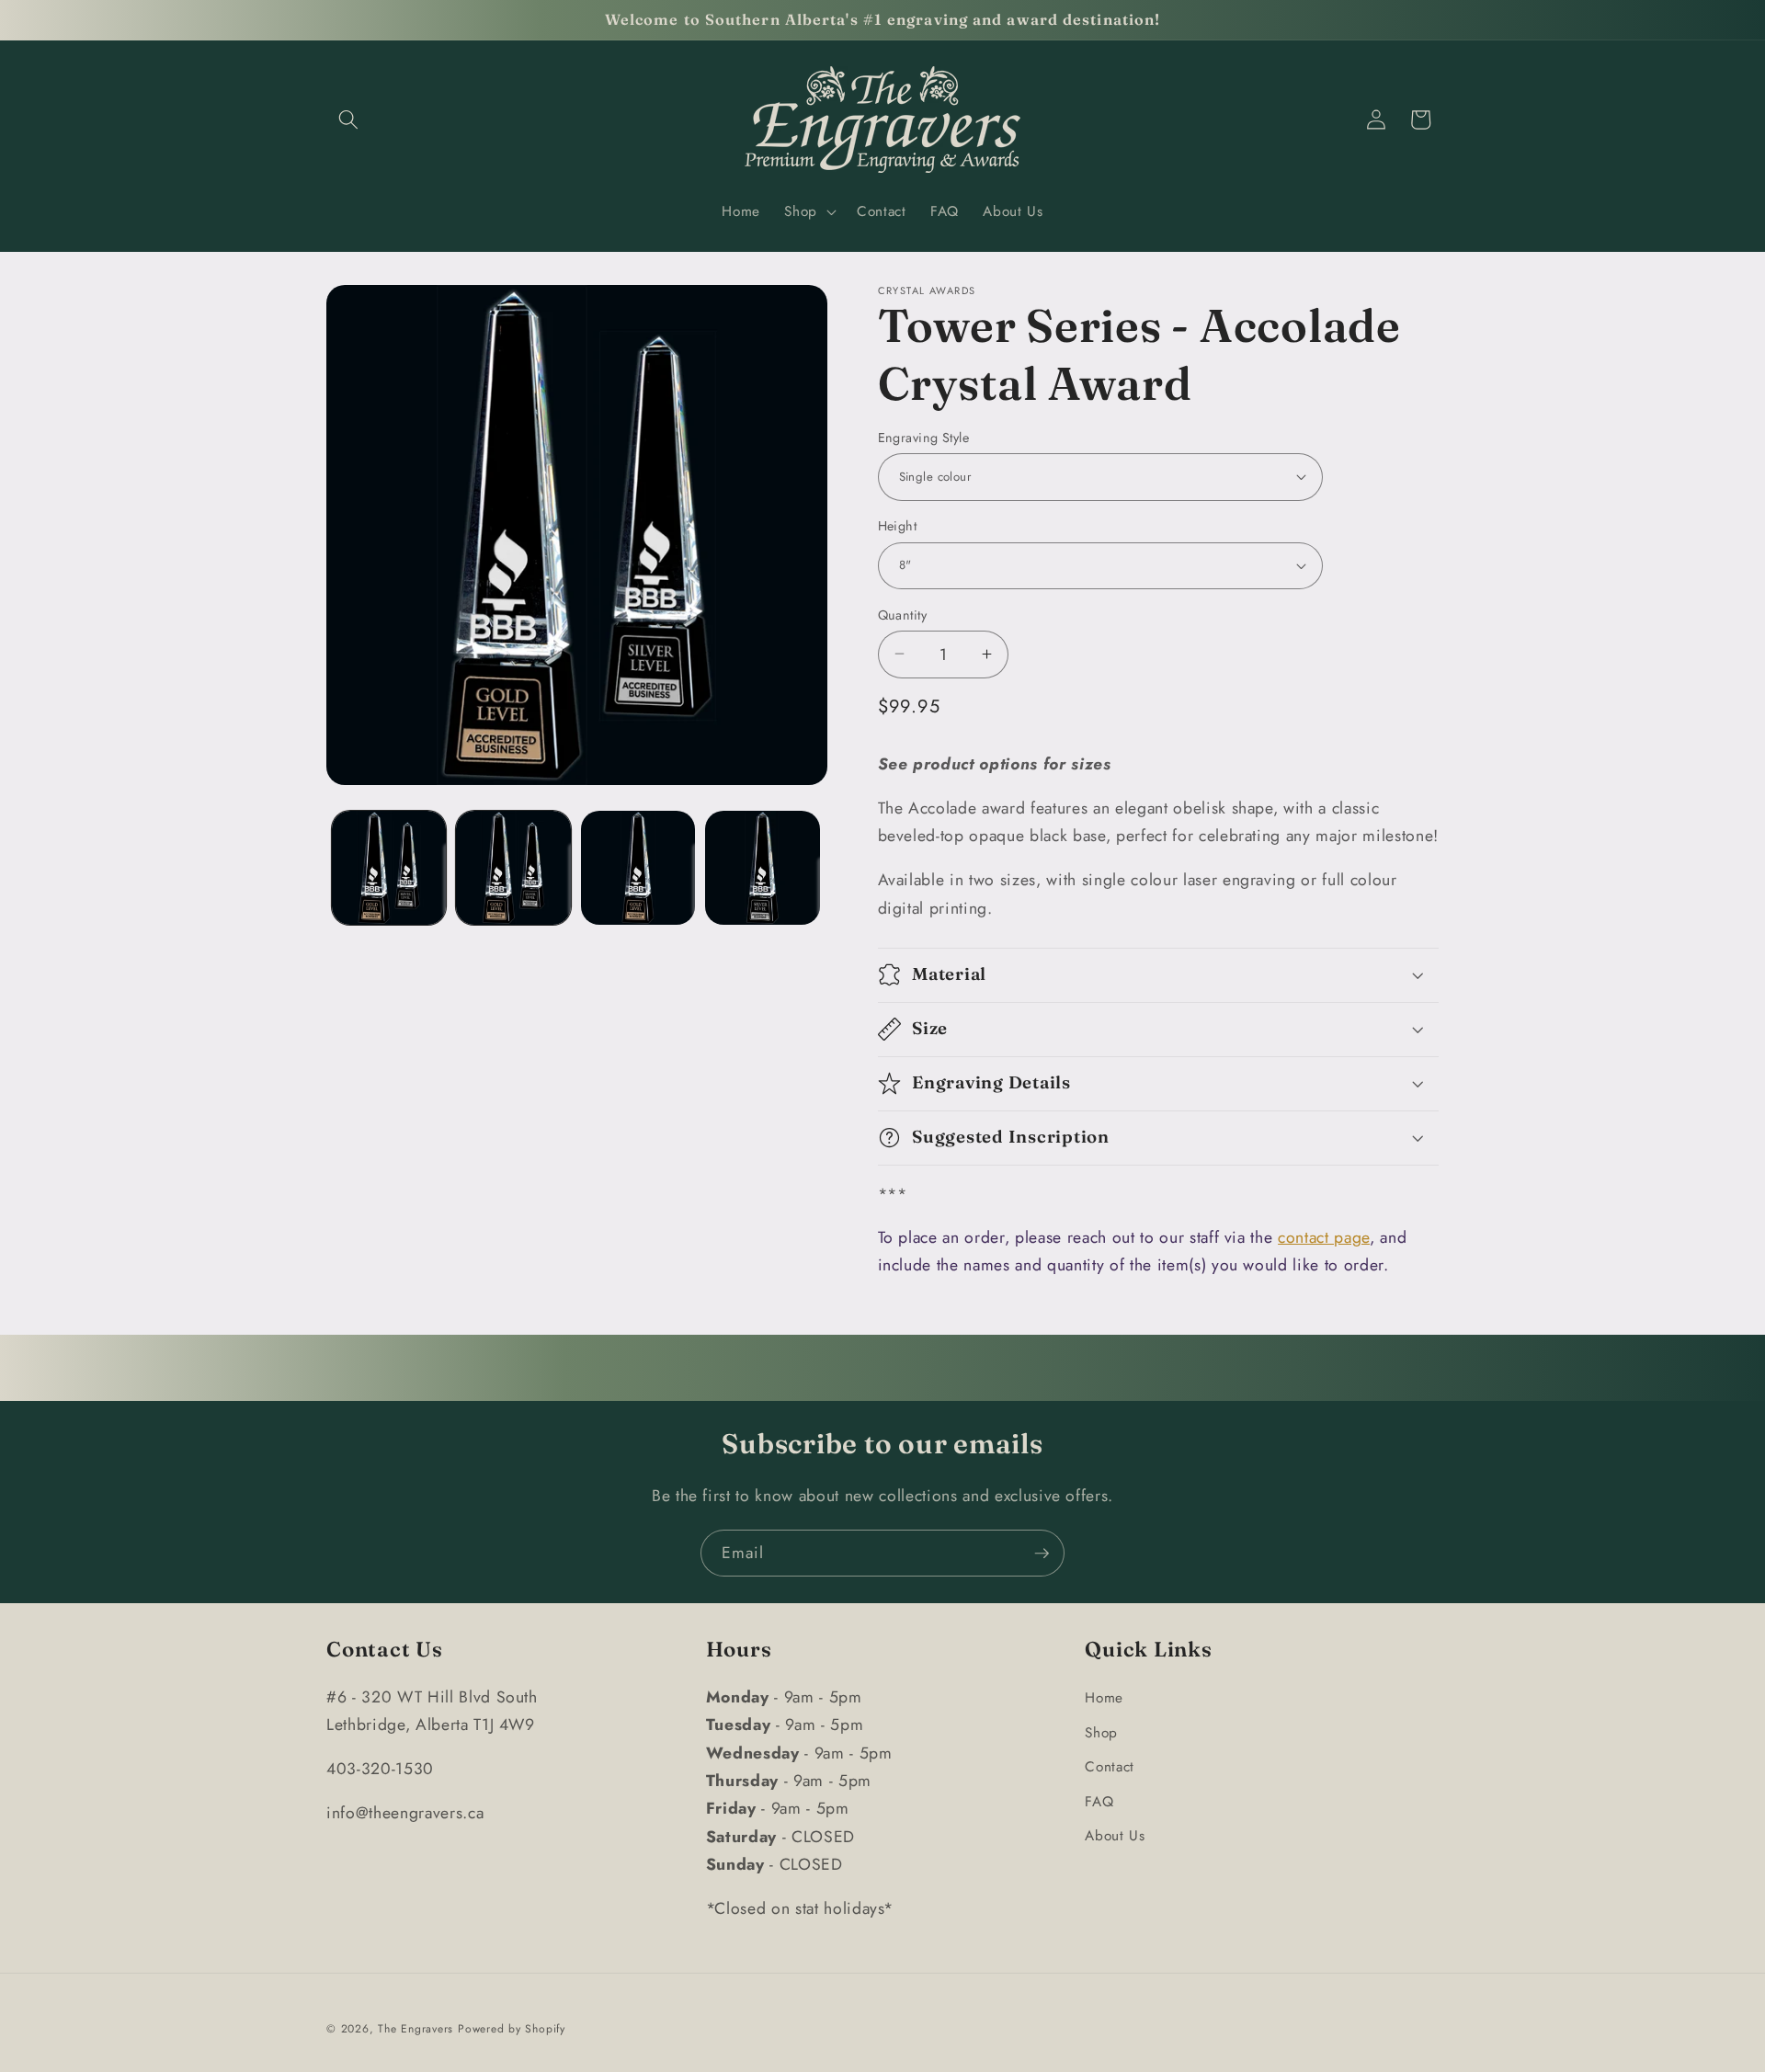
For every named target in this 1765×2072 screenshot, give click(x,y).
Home (1104, 1697)
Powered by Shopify (512, 2029)
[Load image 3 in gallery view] (638, 868)
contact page (1324, 1236)
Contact (1110, 1766)
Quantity (903, 614)
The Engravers (416, 2029)
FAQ (1099, 1801)
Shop (1101, 1732)
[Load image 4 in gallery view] (763, 868)
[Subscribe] (1042, 1554)
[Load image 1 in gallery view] (389, 868)
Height (898, 526)
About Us (1115, 1836)
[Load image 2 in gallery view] (513, 868)
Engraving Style (924, 437)
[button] (348, 120)
